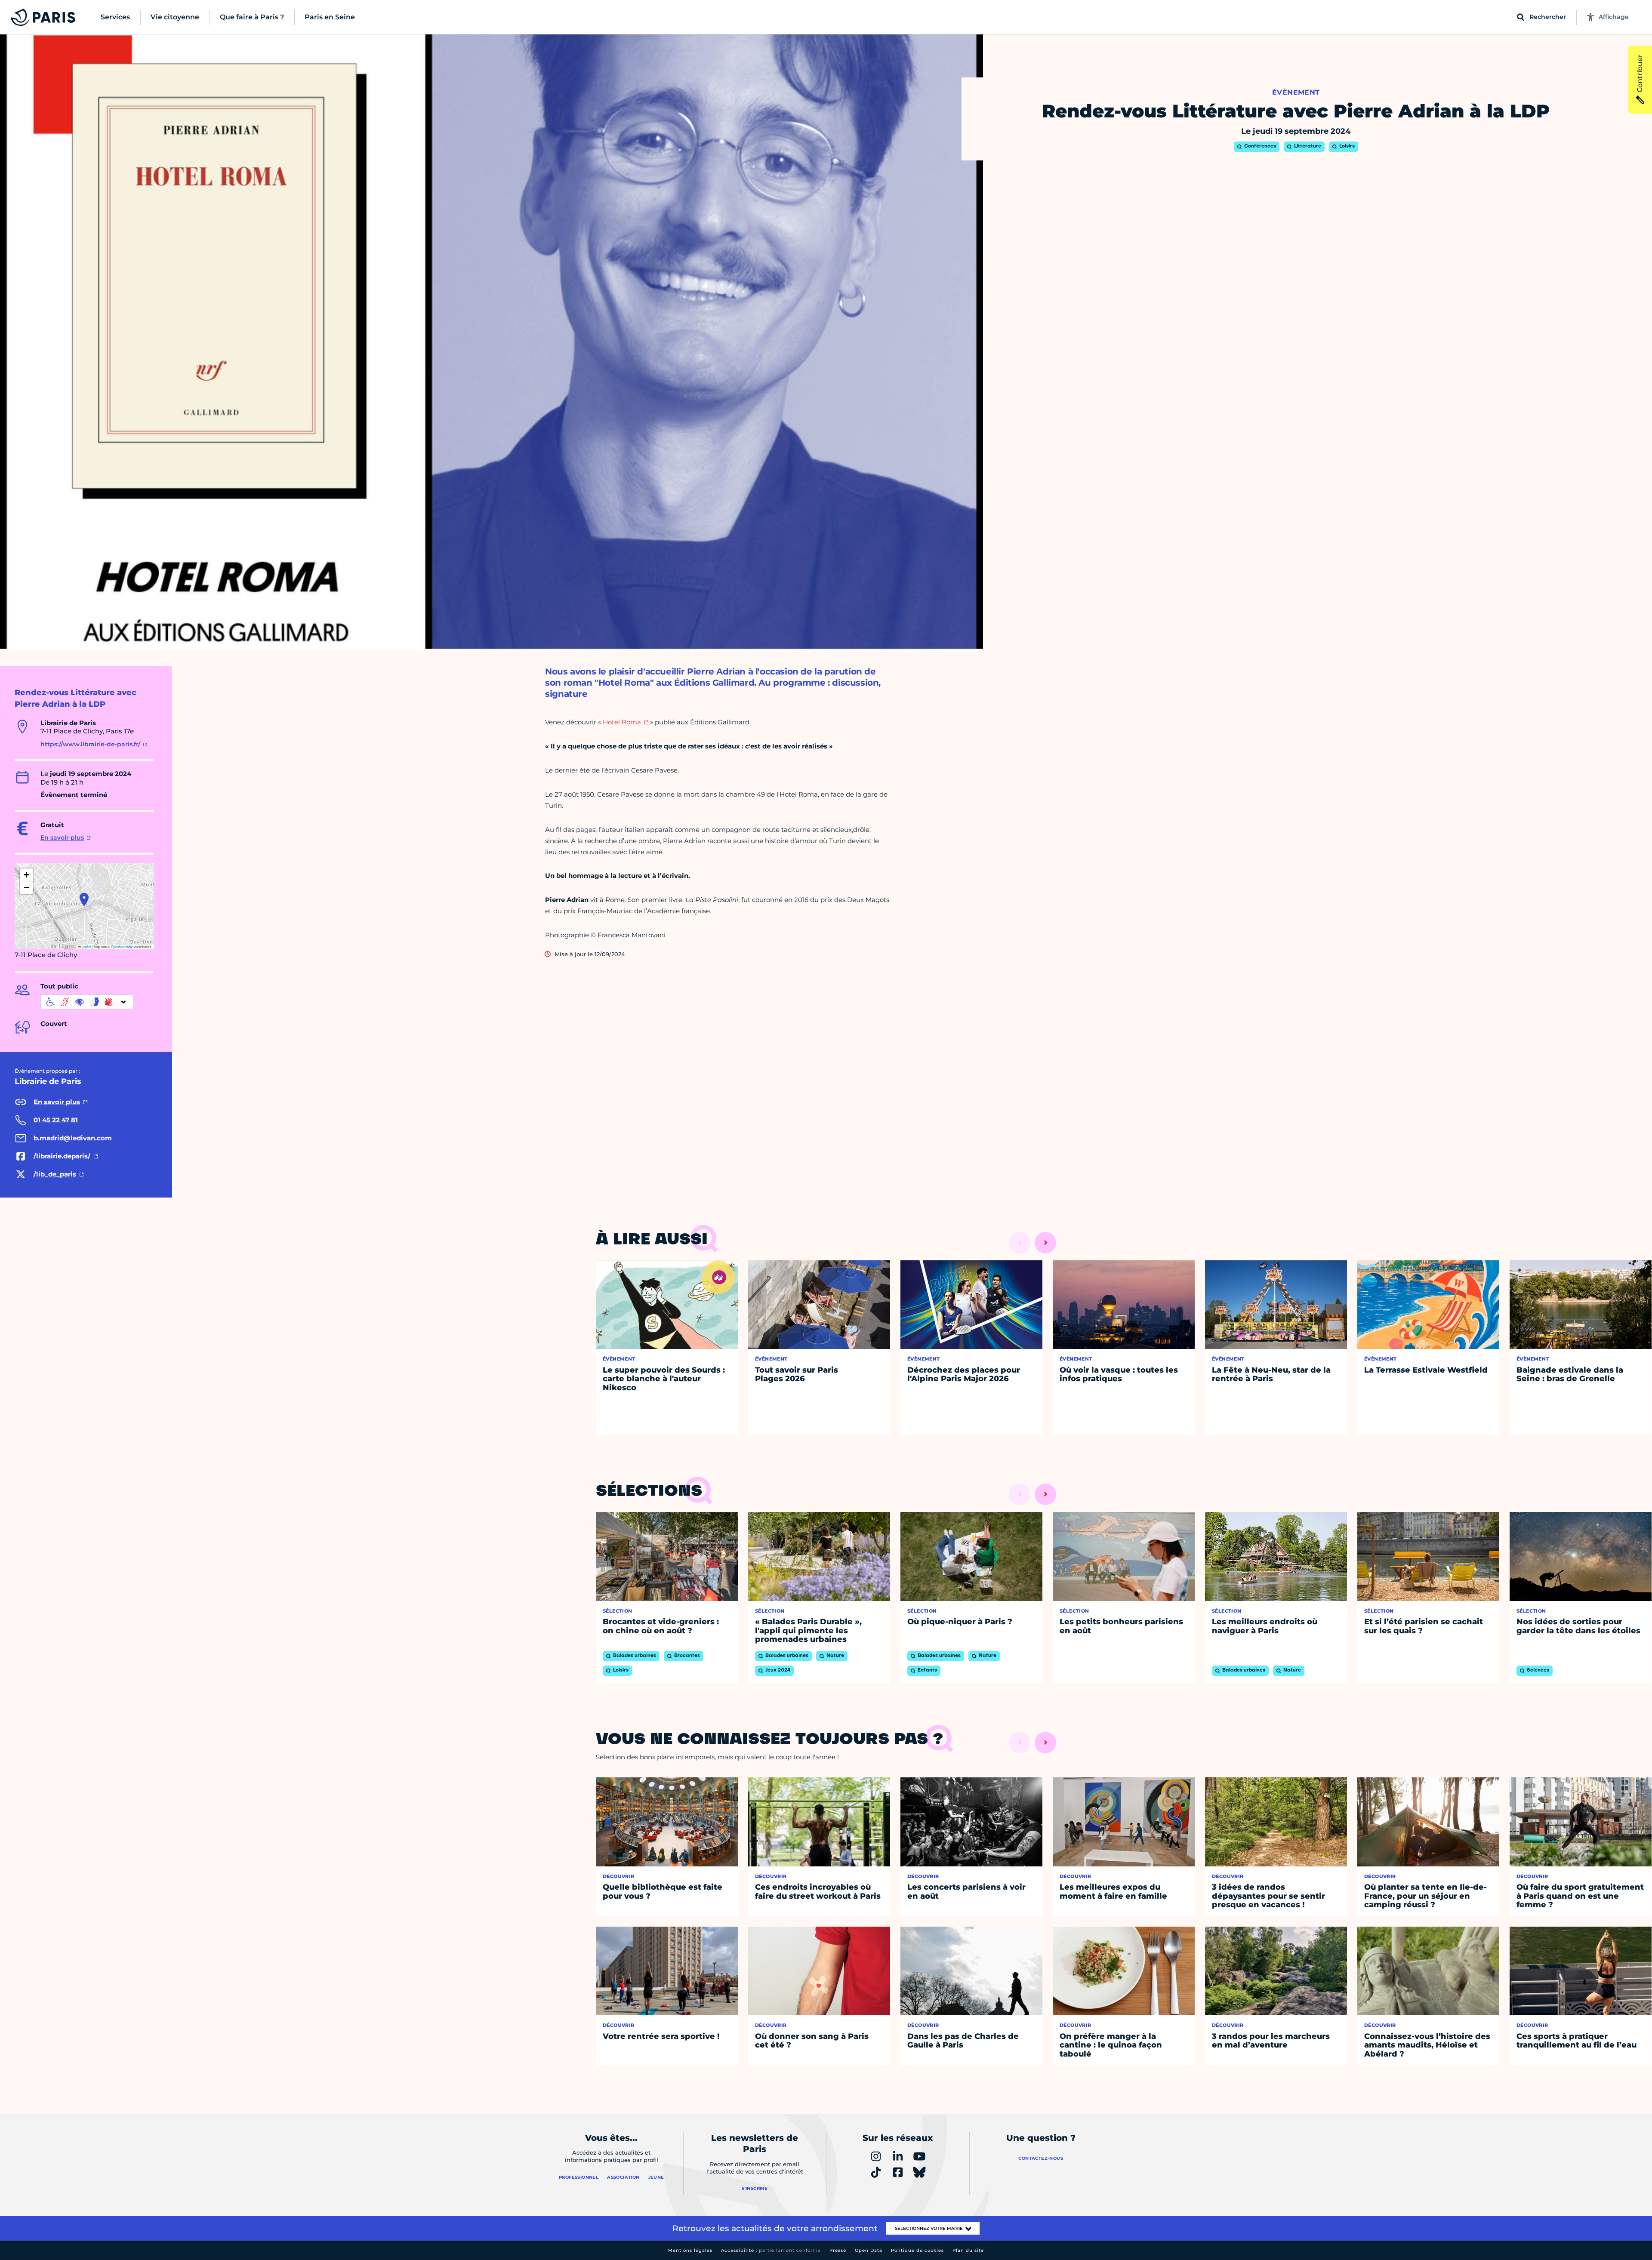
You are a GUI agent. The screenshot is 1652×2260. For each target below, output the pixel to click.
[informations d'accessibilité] (87, 1002)
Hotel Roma (622, 722)
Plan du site (968, 2250)
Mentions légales (690, 2250)
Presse (838, 2250)
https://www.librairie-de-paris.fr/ (90, 744)
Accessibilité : (771, 2250)
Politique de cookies (917, 2250)
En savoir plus (62, 837)
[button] (84, 899)
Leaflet (86, 947)
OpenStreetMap (122, 947)
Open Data (869, 2250)
